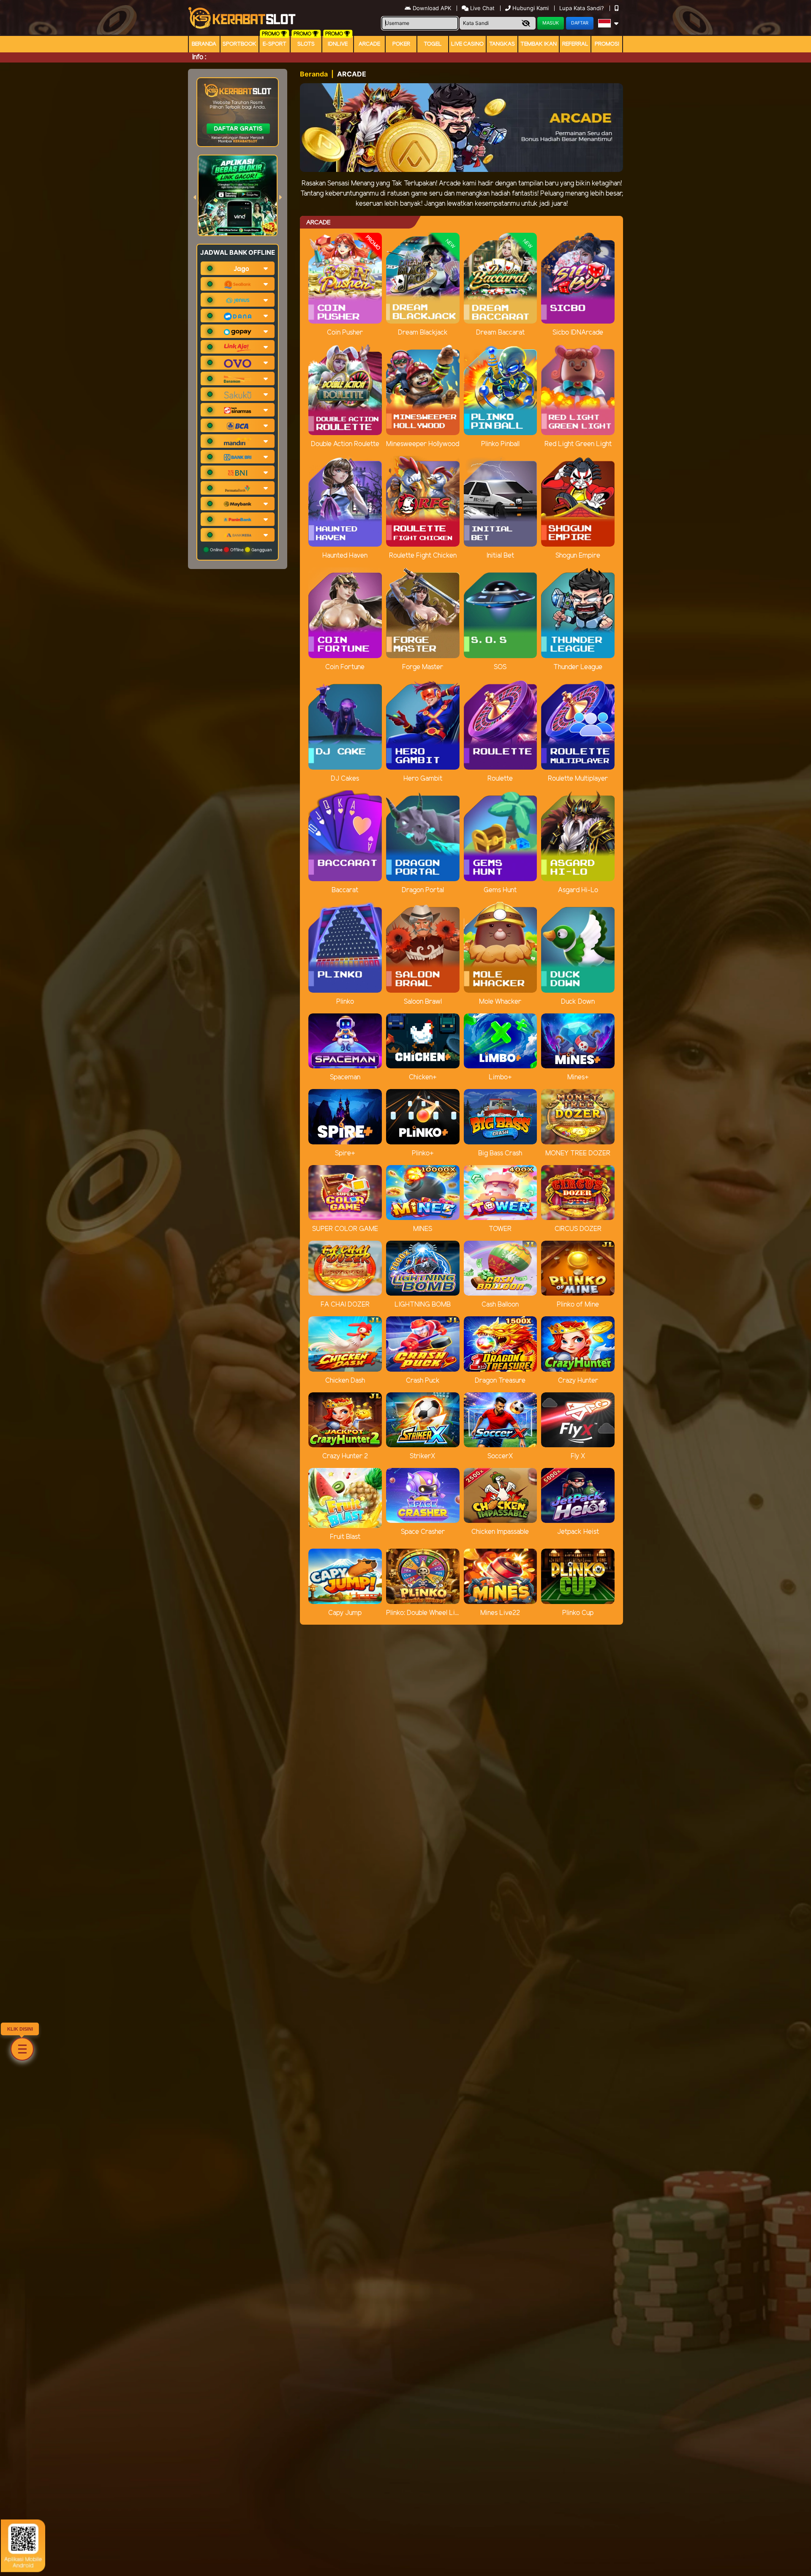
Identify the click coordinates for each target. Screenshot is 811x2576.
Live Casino (467, 44)
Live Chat (482, 8)
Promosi (607, 44)
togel (433, 44)
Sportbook (239, 44)
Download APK (432, 8)
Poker (401, 44)
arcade (369, 44)
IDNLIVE (338, 44)
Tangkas (502, 44)
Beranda (204, 44)
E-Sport (275, 44)
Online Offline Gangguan (240, 550)
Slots (306, 44)
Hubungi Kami (531, 8)
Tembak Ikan (539, 44)
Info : (199, 57)
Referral (575, 44)
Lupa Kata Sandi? (582, 8)
